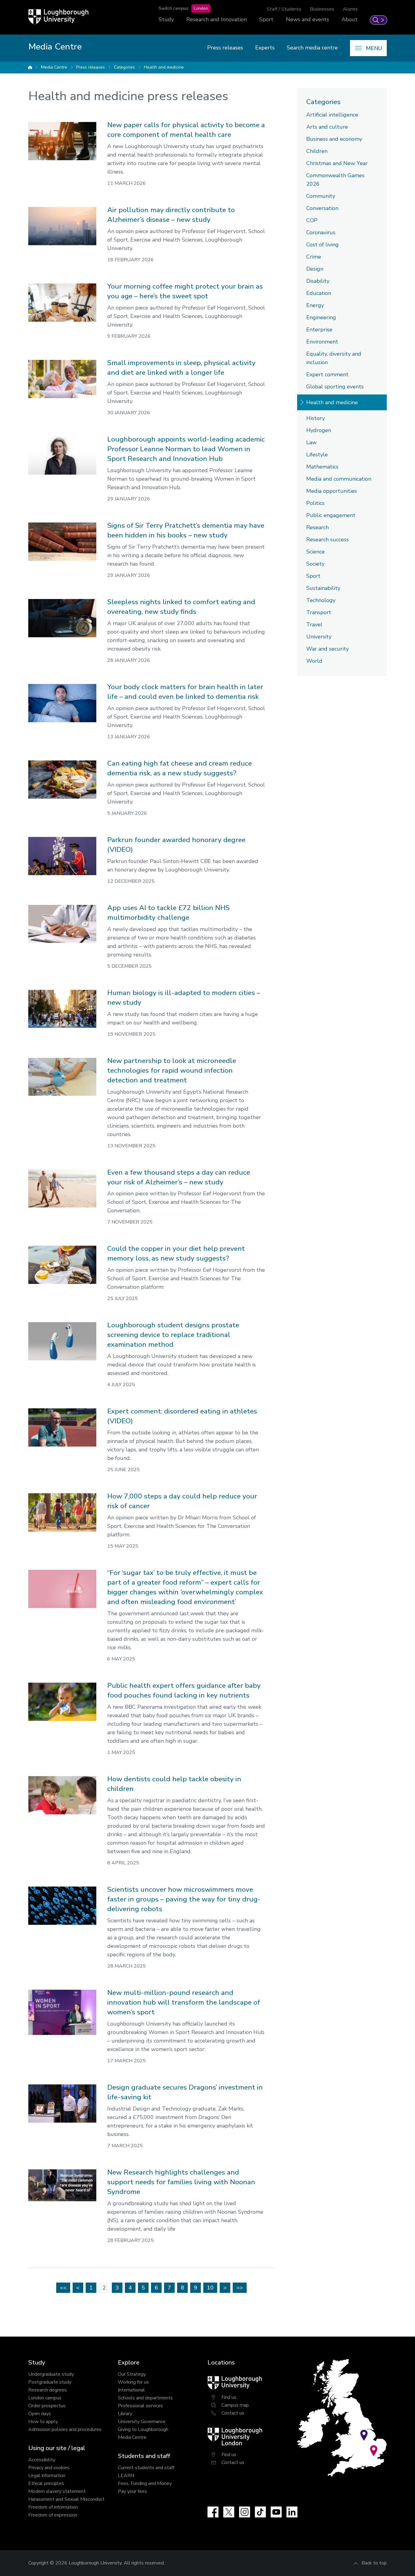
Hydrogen (319, 430)
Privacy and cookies (49, 2468)
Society (315, 564)
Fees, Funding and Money (145, 2483)
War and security (328, 649)
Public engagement (331, 515)
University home (30, 67)
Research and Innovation (216, 19)
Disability (318, 281)
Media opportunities (332, 491)
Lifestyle (317, 455)
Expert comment (327, 374)
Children (317, 151)
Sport (266, 19)
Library (125, 2414)
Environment (322, 342)
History (316, 418)
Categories (124, 67)
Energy (315, 305)
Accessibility (42, 2460)
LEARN (126, 2476)
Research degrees (48, 2390)
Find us (229, 2397)
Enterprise (319, 330)
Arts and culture (327, 127)
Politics (315, 503)
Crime (314, 257)
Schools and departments (145, 2398)
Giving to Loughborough (143, 2429)
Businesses (322, 9)
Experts (265, 48)
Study (166, 19)
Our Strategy (132, 2374)
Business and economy (334, 139)
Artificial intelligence (332, 115)
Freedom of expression (53, 2515)
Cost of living (322, 245)
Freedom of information (53, 2507)
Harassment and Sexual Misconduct (66, 2499)
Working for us (133, 2382)
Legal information (47, 2476)
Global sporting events (335, 387)
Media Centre (54, 67)
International (131, 2390)
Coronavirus (321, 232)
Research (317, 527)
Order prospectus (47, 2406)
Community (321, 196)
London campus (45, 2398)
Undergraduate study (51, 2374)
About (350, 19)
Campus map (235, 2405)
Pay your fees (132, 2491)
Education (319, 293)
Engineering (321, 317)
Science (316, 552)
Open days (40, 2414)
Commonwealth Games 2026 (335, 180)
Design (315, 269)
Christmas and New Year (337, 163)
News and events (307, 19)
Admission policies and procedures (65, 2429)
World (314, 661)
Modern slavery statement (57, 2491)
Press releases (225, 48)
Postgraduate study (50, 2382)
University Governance (142, 2422)
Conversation (322, 208)
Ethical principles (46, 2483)
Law (311, 442)
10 (210, 2288)
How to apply (43, 2422)
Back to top (374, 2563)
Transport (319, 612)
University (319, 637)
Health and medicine (164, 67)
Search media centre (312, 48)
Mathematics (322, 467)
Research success (328, 540)
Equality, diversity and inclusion (334, 358)
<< (63, 2288)
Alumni (350, 9)
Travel (314, 625)
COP (312, 220)
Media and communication (339, 479)
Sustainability (323, 588)
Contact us (233, 2413)
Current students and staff (146, 2468)
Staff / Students (284, 9)
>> (240, 2288)
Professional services (141, 2406)
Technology (321, 600)
